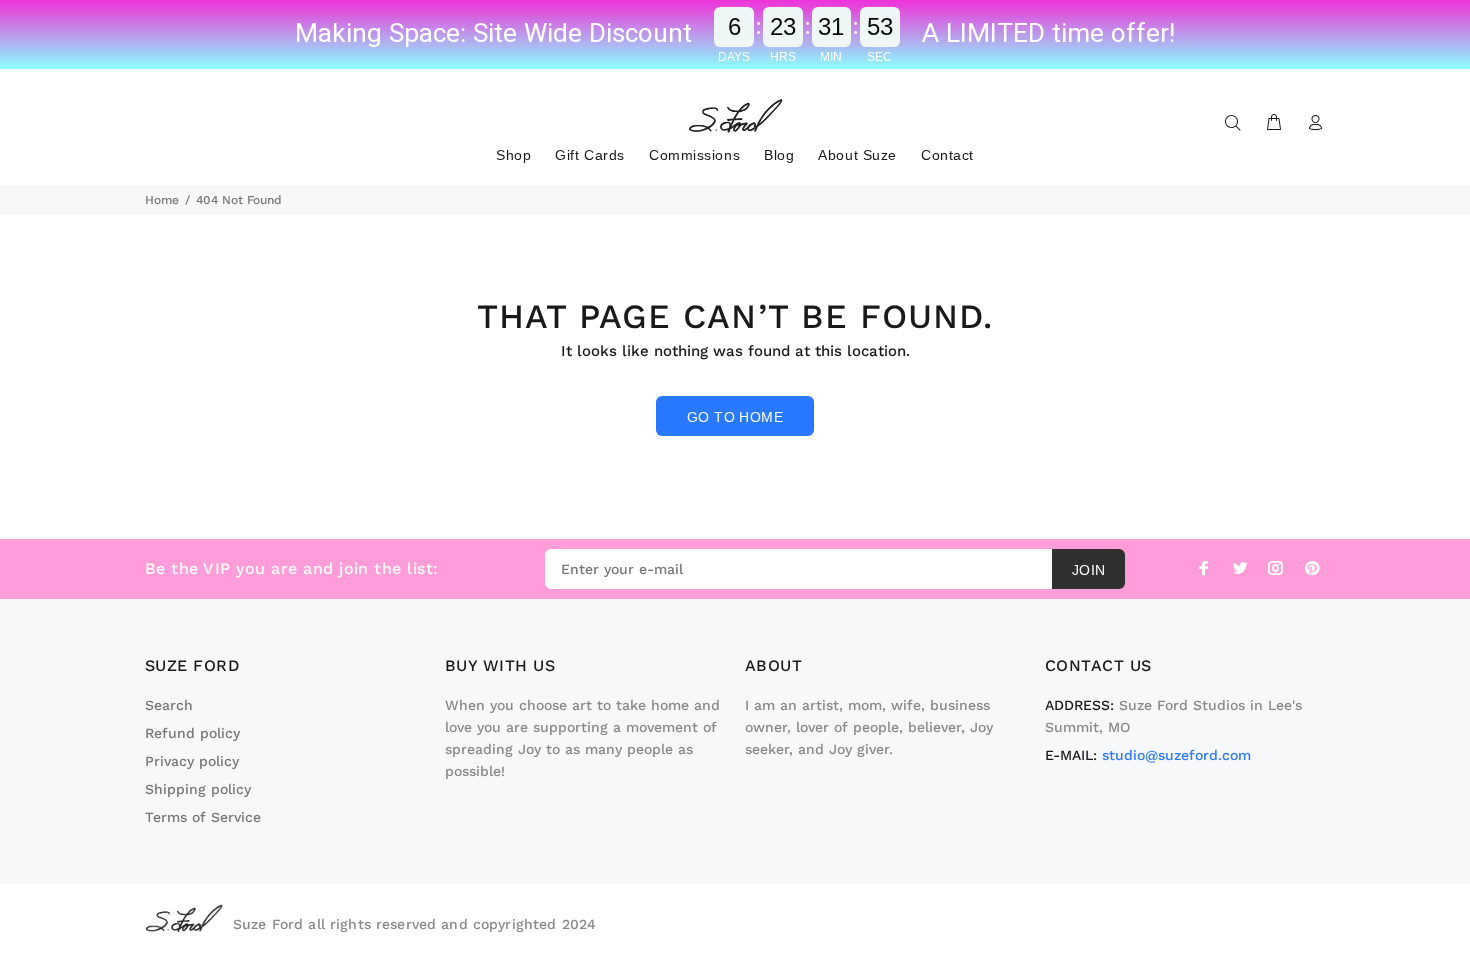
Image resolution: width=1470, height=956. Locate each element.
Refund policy (192, 733)
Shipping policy (198, 789)
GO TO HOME (735, 417)
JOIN (1089, 570)
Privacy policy (192, 761)
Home (162, 200)
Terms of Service (203, 817)
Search (169, 705)
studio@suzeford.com (1176, 755)
